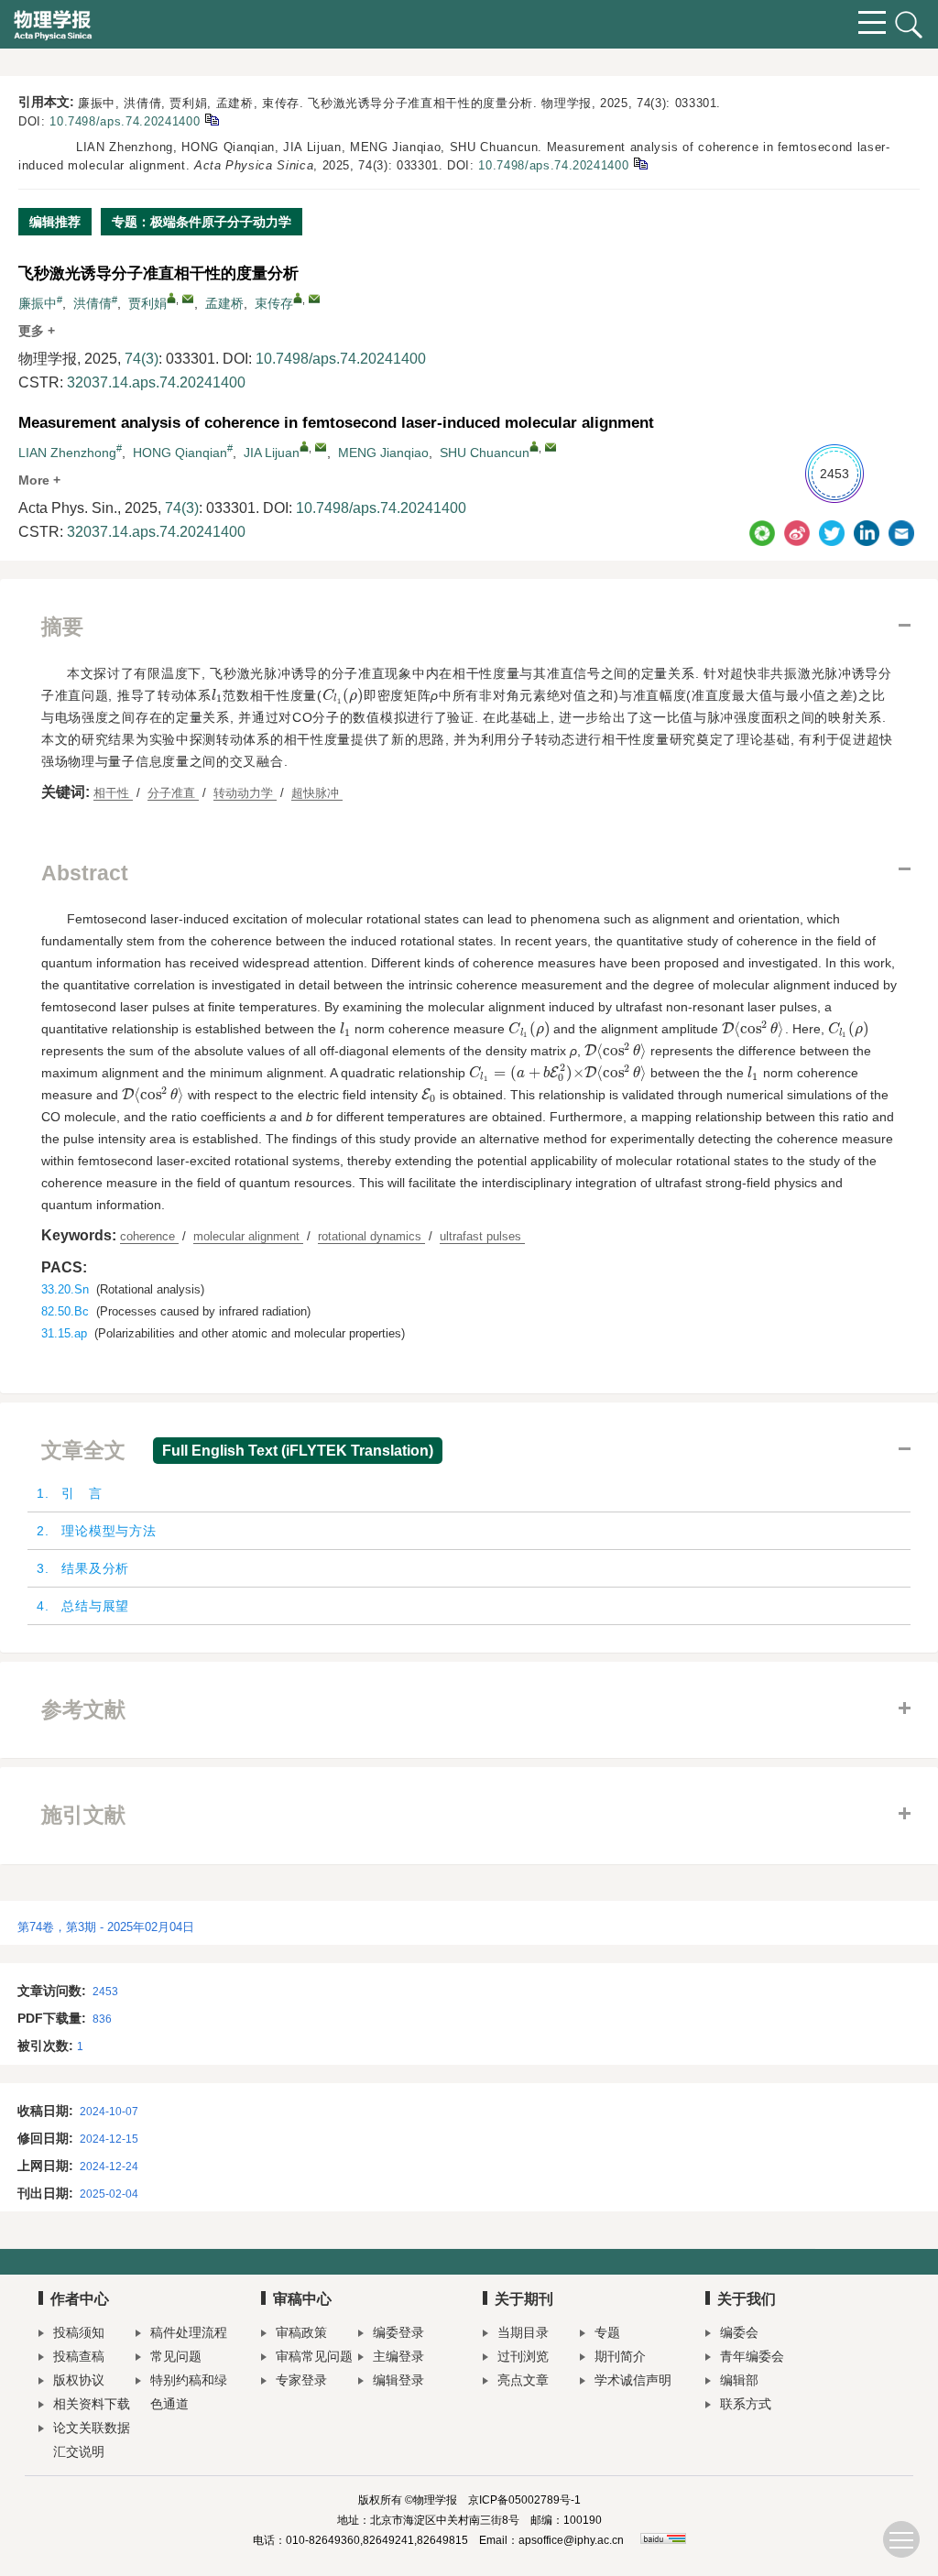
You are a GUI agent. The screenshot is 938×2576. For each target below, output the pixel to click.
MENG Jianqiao (383, 453)
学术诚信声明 (633, 2380)
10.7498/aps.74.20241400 (125, 121)
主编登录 (398, 2356)
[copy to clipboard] (640, 163)
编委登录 (398, 2332)
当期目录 (523, 2332)
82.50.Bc (65, 1311)
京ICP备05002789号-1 (524, 2500)
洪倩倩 (93, 303)
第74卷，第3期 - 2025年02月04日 (106, 1927)
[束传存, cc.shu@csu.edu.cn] (298, 298)
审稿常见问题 (314, 2356)
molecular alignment (248, 1236)
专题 (607, 2332)
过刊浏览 (523, 2356)
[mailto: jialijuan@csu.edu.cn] (321, 447)
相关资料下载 (92, 2404)
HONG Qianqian (180, 453)
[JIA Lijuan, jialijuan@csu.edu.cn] (304, 446)
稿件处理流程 (189, 2332)
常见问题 (176, 2356)
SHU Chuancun (485, 453)
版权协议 (79, 2380)
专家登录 (301, 2380)
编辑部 (739, 2380)
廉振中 (38, 303)
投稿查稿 (79, 2356)
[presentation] (217, 695)
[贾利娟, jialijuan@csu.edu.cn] (171, 298)
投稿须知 (79, 2332)
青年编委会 (752, 2356)
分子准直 (173, 793)
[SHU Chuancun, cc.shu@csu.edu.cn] (534, 446)
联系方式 (746, 2404)
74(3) (142, 359)
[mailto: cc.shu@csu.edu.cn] (551, 447)
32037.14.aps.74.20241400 (156, 382)
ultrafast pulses (482, 1236)
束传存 (274, 303)
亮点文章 (523, 2380)
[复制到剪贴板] (211, 119)
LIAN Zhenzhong (67, 453)
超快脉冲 (317, 793)
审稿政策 (301, 2332)
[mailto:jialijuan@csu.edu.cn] (188, 299)
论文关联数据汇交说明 (92, 2440)
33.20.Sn (65, 1289)
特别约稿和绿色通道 (189, 2392)
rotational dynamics (371, 1236)
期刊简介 (620, 2356)
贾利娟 (147, 303)
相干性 (113, 793)
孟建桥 (224, 303)
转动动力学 (245, 793)
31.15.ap (64, 1333)
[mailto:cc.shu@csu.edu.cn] (314, 299)
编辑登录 (398, 2380)
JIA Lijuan (272, 453)
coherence (149, 1236)
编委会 (739, 2332)
